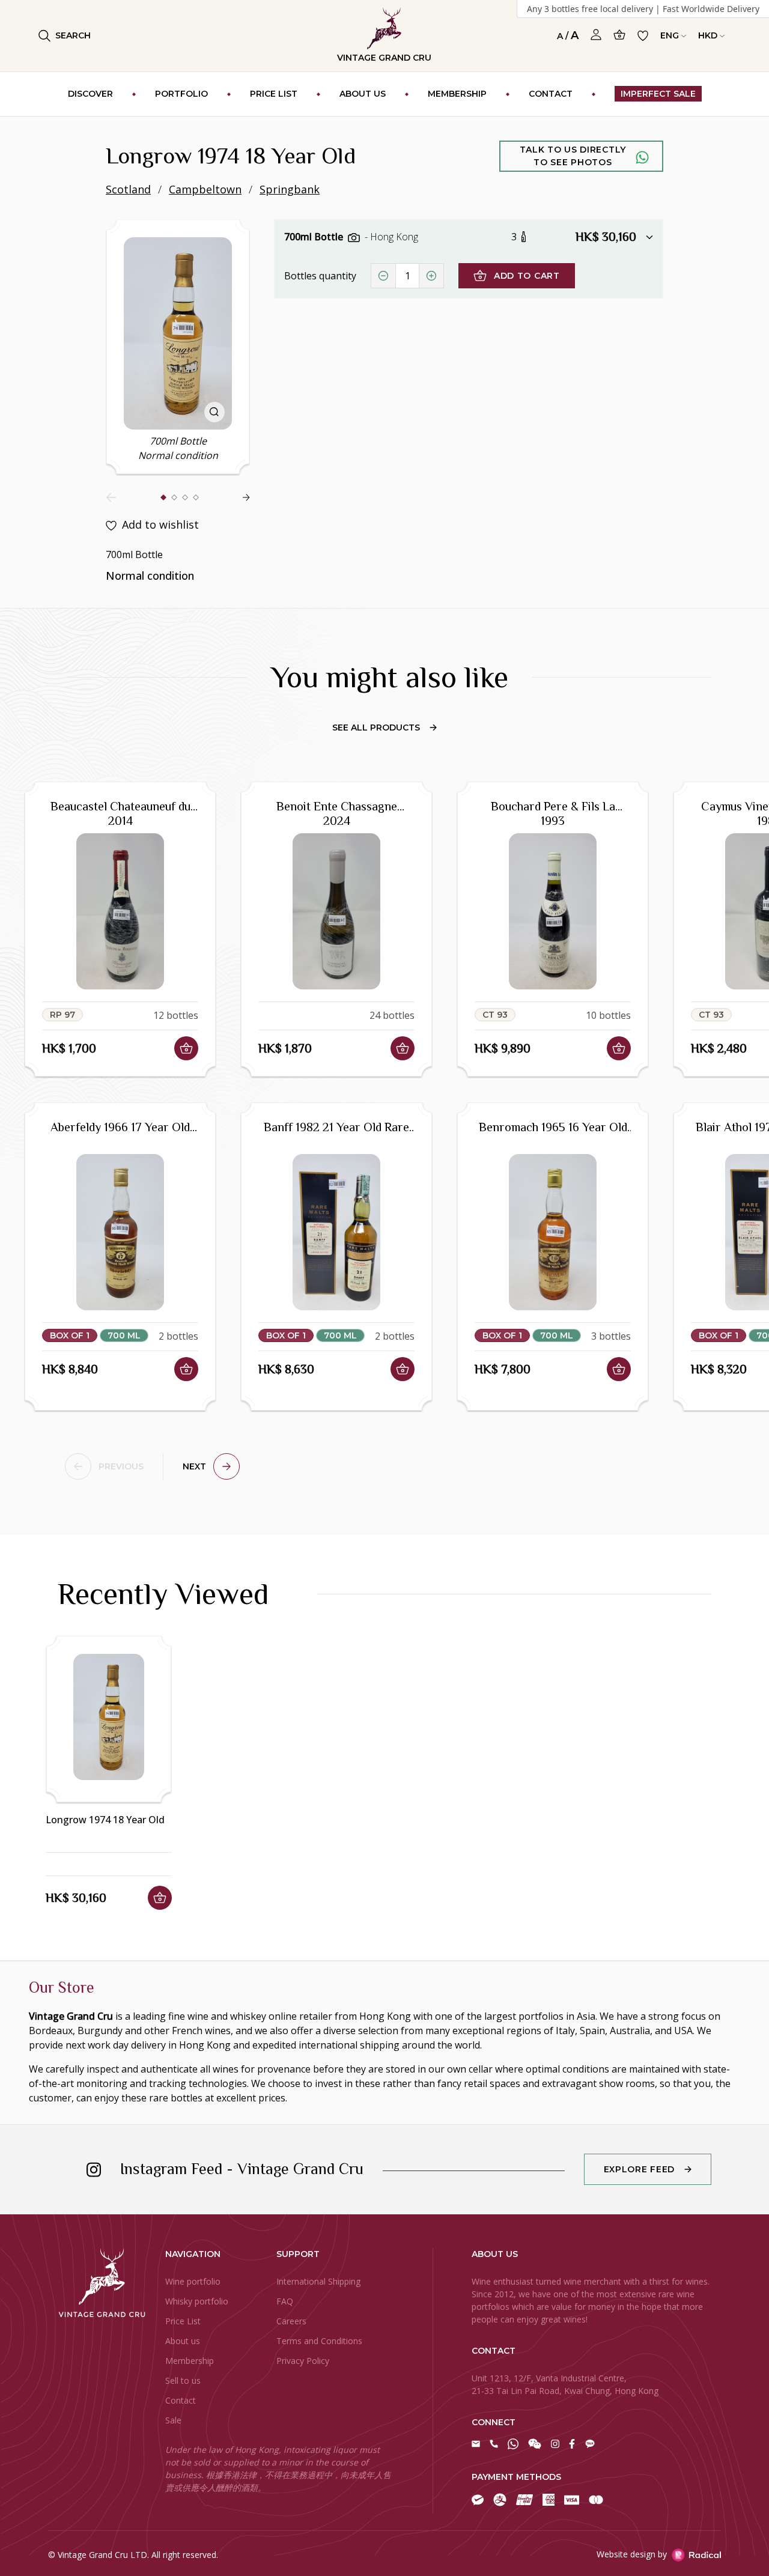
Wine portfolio (193, 2281)
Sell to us (183, 2380)
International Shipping (318, 2281)
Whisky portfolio (197, 2301)
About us (183, 2341)
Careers (291, 2321)
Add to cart (527, 276)
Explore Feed (639, 2169)
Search (73, 35)
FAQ (285, 2301)
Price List (183, 2321)
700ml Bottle (315, 237)
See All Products (376, 728)
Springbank (290, 189)
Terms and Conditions (319, 2341)
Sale (173, 2420)
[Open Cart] (619, 35)
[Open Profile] (596, 35)
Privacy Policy (303, 2361)
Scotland (128, 189)
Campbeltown (205, 189)
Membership (190, 2361)
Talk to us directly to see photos (573, 156)
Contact (181, 2400)
